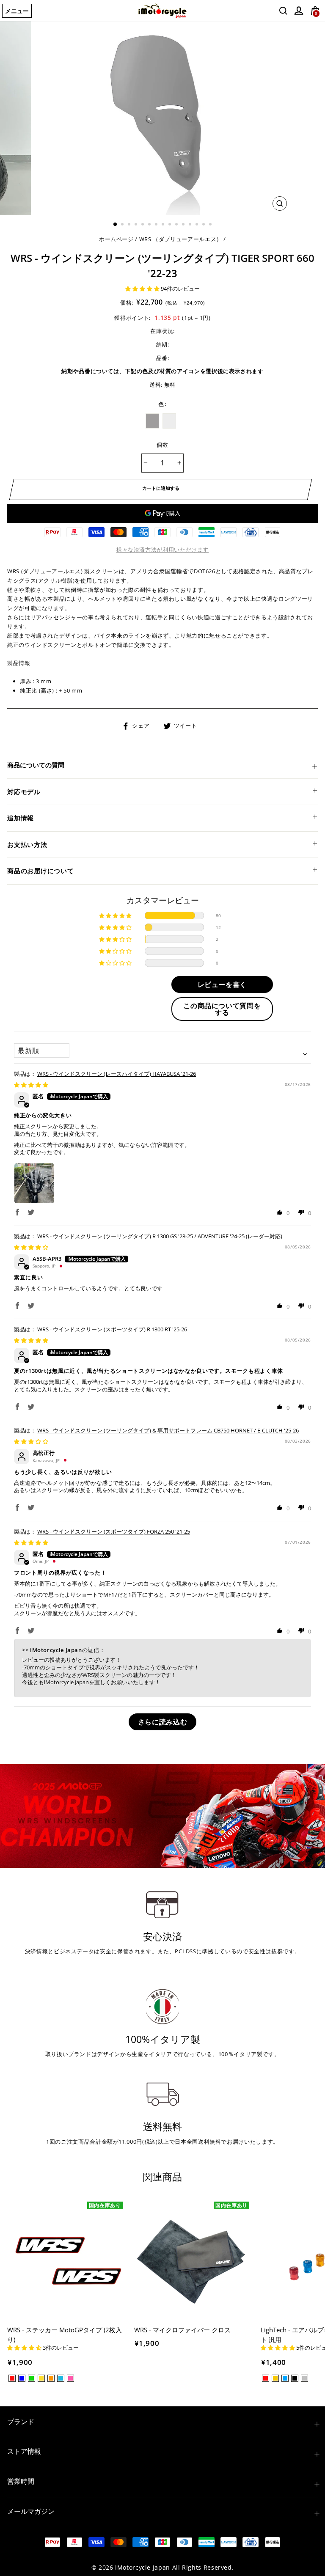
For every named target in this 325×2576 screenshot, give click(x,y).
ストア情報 (24, 2451)
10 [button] (177, 225)
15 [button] (211, 225)
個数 (163, 445)
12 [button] (191, 225)
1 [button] (116, 225)
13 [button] (198, 225)
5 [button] (143, 225)
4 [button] (137, 225)
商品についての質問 (36, 765)
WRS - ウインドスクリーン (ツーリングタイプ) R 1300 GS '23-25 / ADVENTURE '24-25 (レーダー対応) (160, 1236)
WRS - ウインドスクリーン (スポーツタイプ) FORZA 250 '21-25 (114, 1531)
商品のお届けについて (41, 871)
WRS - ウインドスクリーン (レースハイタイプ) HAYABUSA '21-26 (117, 1074)
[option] (163, 118)
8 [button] (164, 225)
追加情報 (21, 818)
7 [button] (157, 225)
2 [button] (123, 225)
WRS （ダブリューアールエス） (181, 239)
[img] (31, 1085)
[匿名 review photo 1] (34, 1183)
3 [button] (130, 225)
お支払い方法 (27, 844)
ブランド (21, 2422)
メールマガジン (31, 2511)
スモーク (152, 421)
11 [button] (184, 225)
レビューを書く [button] (222, 984)
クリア (169, 421)
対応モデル (24, 792)
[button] (143, 289)
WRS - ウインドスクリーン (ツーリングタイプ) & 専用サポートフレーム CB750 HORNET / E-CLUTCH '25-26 (168, 1430)
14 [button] (204, 225)
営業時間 (21, 2481)
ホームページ (116, 239)
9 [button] (171, 225)
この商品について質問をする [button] (222, 1009)
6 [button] (150, 225)
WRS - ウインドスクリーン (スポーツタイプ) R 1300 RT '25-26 (112, 1329)
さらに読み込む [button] (162, 1722)
